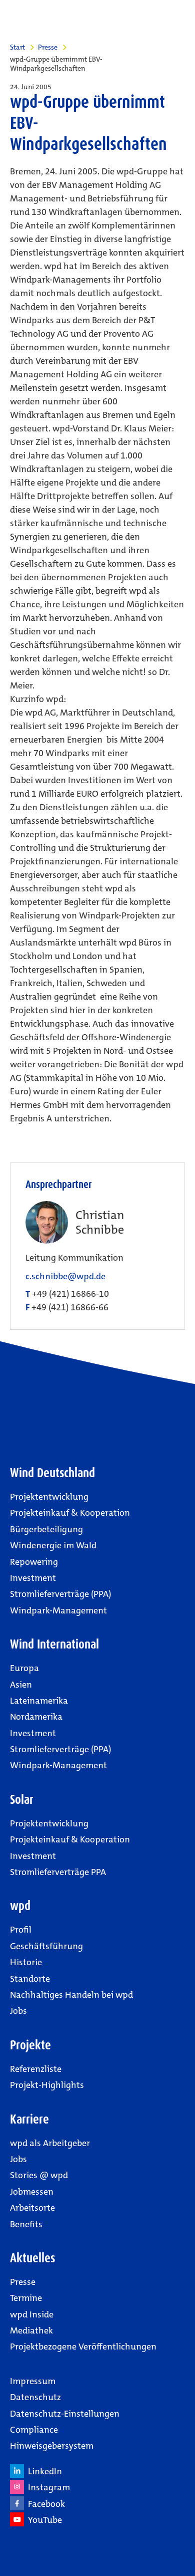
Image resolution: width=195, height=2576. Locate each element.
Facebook (44, 2504)
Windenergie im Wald (53, 1545)
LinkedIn (43, 2471)
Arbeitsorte (32, 2208)
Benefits (26, 2224)
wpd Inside (32, 2314)
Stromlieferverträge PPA (58, 1872)
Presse (48, 47)
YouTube (43, 2520)
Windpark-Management (58, 1610)
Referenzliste (36, 2069)
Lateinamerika (39, 1701)
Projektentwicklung (49, 1497)
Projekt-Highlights (47, 2085)
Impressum (33, 2381)
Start (17, 47)
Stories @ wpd (39, 2175)
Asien (21, 1685)
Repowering (34, 1562)
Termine (26, 2298)
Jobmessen (32, 2192)
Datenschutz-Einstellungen (65, 2414)
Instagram (47, 2487)
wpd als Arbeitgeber (50, 2143)
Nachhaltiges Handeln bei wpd (71, 1995)
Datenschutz (35, 2397)
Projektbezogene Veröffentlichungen (83, 2347)
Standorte (30, 1979)
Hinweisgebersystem (52, 2446)
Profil (21, 1930)
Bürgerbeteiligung (46, 1529)
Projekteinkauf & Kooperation (70, 1513)
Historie (26, 1962)
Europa (24, 1668)
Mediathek (31, 2330)
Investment (33, 1578)
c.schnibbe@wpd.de (65, 1276)
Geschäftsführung (46, 1946)
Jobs (18, 2011)
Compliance (34, 2430)
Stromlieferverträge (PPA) (60, 1594)
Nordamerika (36, 1717)
